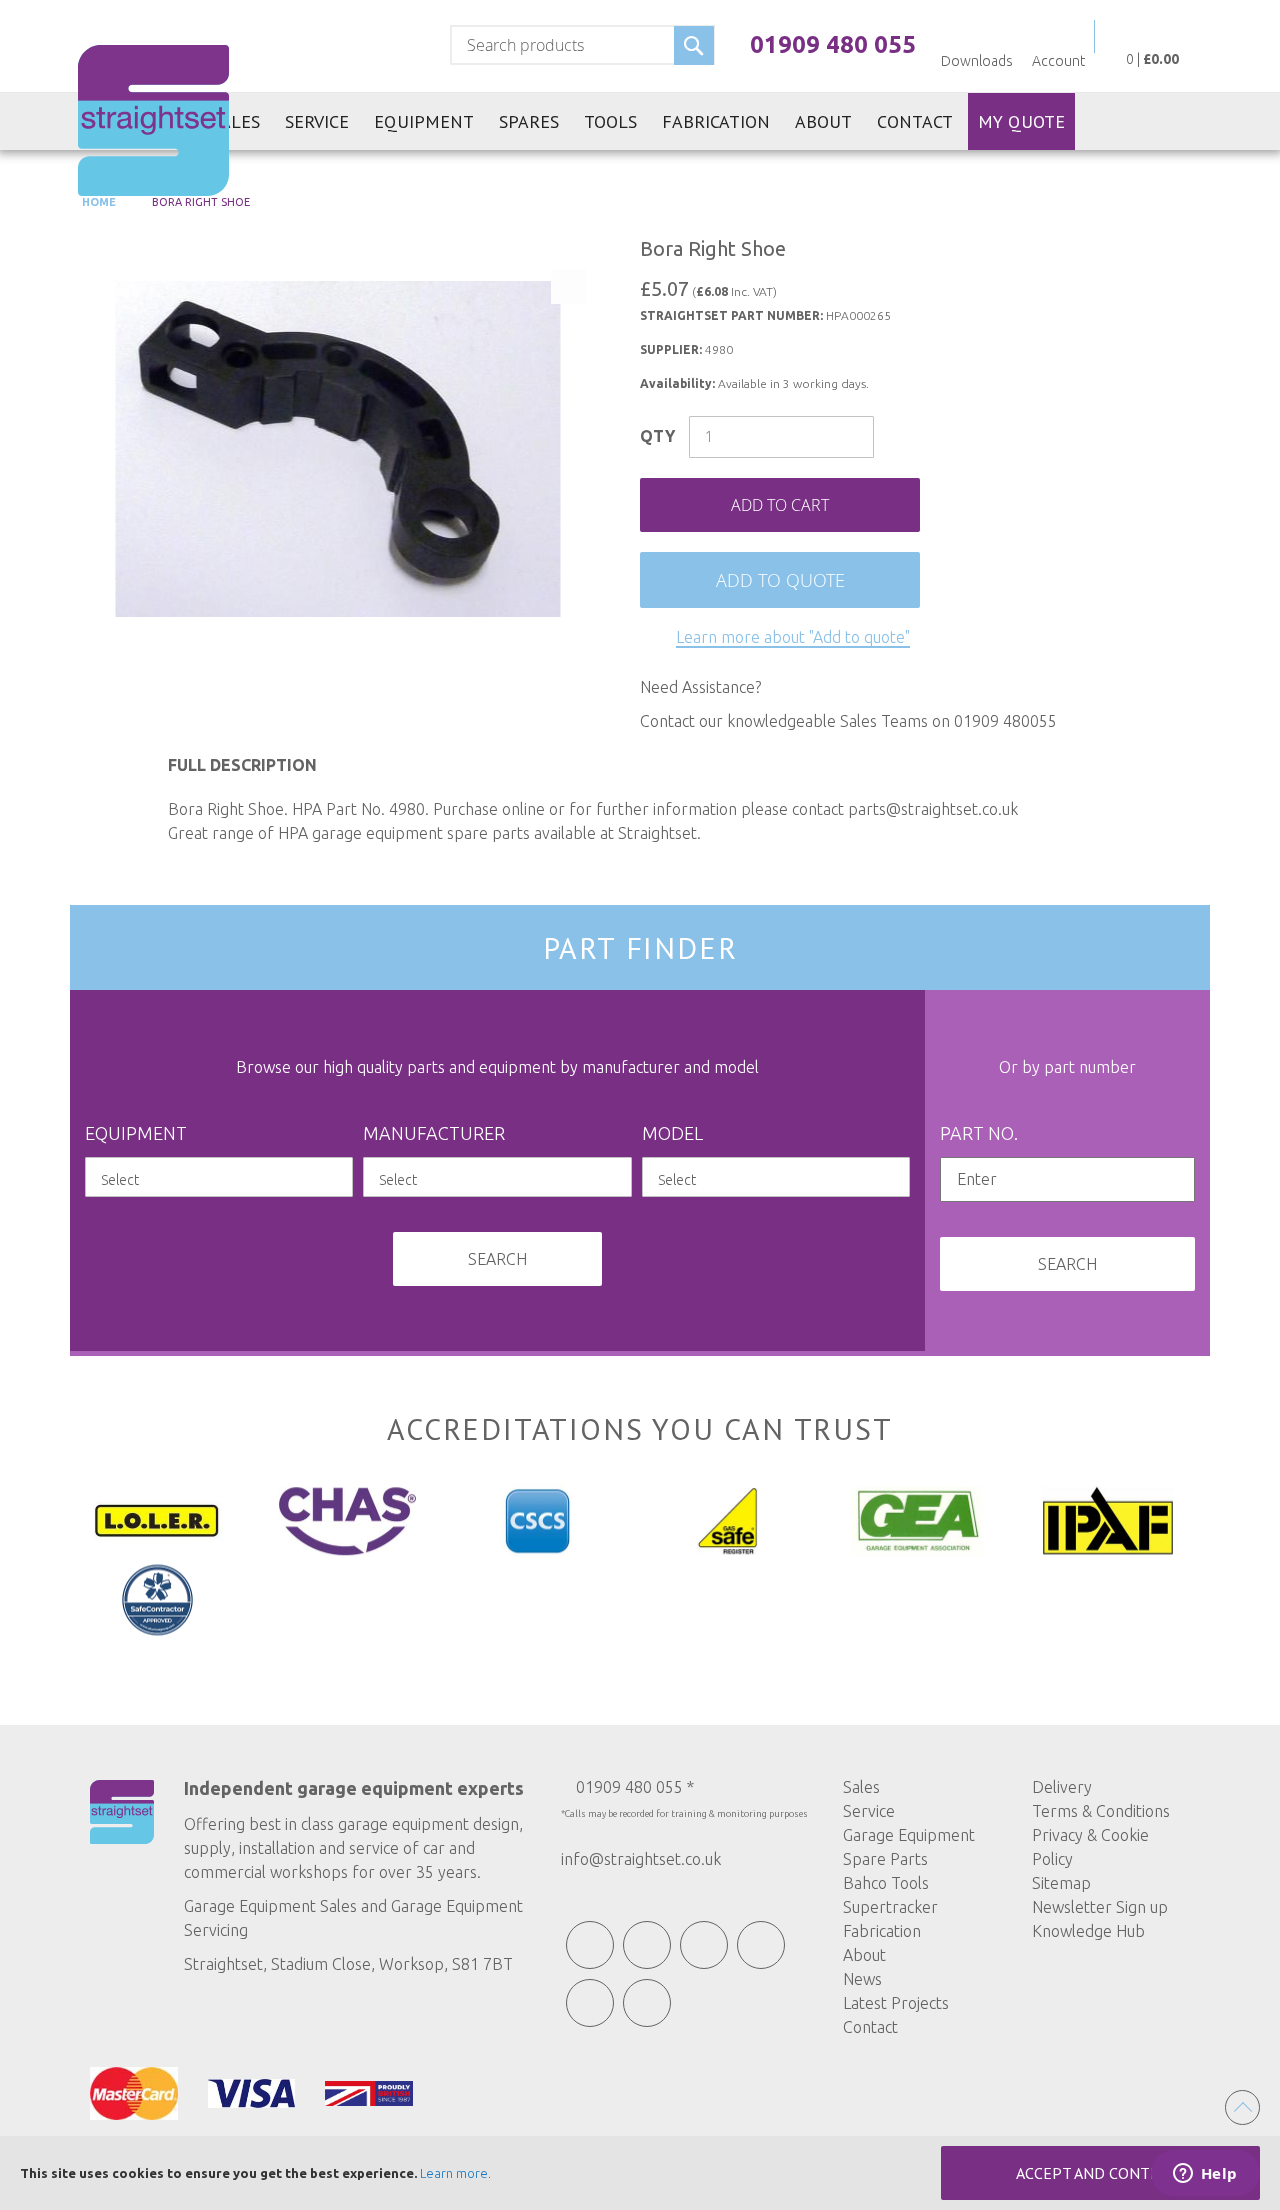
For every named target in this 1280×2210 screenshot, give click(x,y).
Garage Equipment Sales (270, 1906)
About (864, 1955)
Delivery (1062, 1787)
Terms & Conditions (1101, 1811)
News (862, 1979)
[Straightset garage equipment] (153, 120)
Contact (870, 2027)
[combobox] (582, 45)
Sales (861, 1787)
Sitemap (1061, 1883)
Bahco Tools (886, 1883)
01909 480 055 (833, 44)
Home (97, 202)
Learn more (454, 2173)
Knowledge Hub (1088, 1931)
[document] (640, 2173)
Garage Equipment (909, 1835)
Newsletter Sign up (1100, 1907)
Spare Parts (885, 1859)
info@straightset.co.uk (641, 1859)
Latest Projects (896, 2003)
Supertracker (890, 1907)
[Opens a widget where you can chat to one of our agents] (1205, 2175)
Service (869, 1811)
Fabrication (882, 1931)
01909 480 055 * (635, 1787)
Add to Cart (780, 505)
